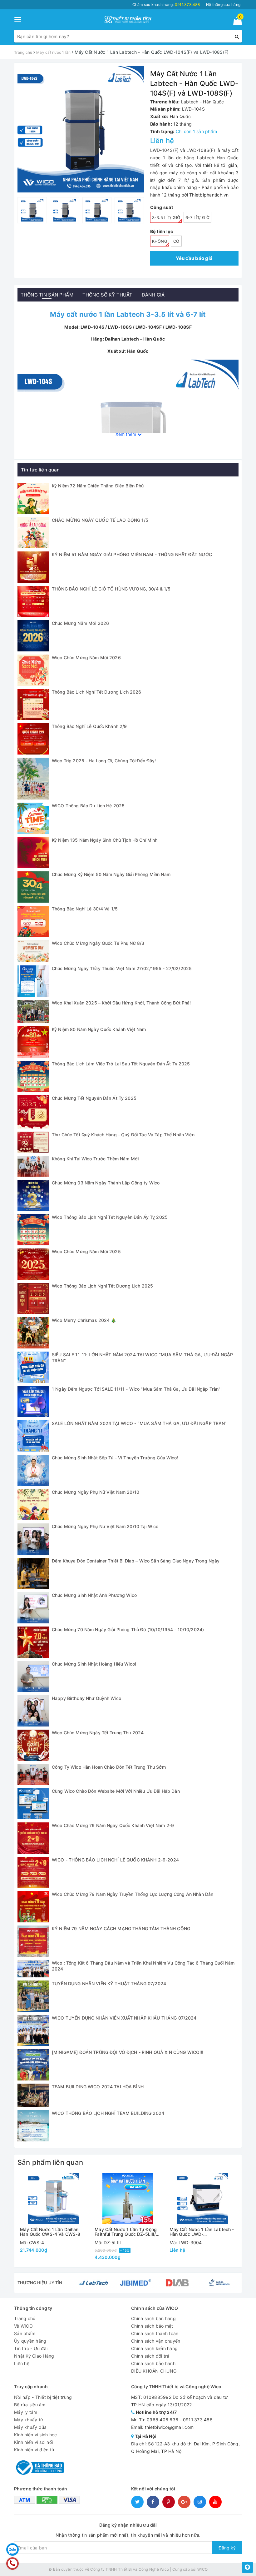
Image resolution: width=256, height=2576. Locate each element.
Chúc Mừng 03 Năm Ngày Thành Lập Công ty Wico (106, 1183)
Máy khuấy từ (29, 2420)
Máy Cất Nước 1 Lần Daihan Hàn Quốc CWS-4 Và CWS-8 (50, 2232)
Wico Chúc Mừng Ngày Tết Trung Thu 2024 (98, 1733)
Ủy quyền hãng (30, 2341)
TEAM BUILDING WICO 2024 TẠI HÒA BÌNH (98, 2087)
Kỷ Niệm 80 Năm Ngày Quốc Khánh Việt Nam (99, 1029)
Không (160, 241)
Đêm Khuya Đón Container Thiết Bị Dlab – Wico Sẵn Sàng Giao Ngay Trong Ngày (136, 1561)
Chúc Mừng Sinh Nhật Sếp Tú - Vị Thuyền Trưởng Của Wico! (115, 1458)
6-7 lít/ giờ (197, 217)
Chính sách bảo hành (153, 2363)
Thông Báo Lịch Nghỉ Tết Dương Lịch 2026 (96, 692)
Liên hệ (22, 2363)
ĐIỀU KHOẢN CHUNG (154, 2371)
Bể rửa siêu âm (30, 2405)
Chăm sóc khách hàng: (166, 5)
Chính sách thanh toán (155, 2333)
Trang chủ (25, 2318)
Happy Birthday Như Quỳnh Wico (86, 1698)
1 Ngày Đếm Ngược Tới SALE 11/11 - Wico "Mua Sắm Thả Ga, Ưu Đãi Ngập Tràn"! (137, 1389)
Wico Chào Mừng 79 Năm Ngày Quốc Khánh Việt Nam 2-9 (113, 1825)
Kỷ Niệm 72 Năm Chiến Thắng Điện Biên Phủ (98, 486)
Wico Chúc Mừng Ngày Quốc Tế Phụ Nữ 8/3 (98, 943)
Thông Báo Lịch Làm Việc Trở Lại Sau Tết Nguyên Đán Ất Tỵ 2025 (121, 1064)
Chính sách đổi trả (150, 2356)
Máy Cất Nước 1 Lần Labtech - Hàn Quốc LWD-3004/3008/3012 (202, 2232)
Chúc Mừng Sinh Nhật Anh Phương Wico (94, 1595)
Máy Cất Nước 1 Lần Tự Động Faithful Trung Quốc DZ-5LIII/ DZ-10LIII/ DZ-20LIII (126, 2232)
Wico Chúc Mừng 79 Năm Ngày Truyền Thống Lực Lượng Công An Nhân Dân (133, 1894)
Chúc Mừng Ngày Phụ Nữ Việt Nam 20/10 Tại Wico (105, 1526)
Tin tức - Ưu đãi (31, 2348)
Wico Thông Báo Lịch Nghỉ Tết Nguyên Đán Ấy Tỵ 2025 (110, 1217)
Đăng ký (227, 2548)
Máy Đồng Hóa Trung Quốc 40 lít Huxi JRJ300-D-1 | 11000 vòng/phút (106, 2556)
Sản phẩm (25, 2333)
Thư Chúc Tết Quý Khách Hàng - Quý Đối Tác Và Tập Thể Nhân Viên (123, 1135)
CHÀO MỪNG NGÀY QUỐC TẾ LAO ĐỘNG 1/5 (100, 520)
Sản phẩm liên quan (50, 2162)
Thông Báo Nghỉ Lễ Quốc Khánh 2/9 (89, 726)
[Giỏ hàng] (236, 22)
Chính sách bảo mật (152, 2326)
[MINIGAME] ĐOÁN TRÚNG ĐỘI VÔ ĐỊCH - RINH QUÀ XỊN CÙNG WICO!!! (128, 2052)
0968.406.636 (162, 2420)
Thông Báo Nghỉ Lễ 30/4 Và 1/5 (85, 909)
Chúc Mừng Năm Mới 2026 (80, 623)
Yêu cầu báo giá (194, 258)
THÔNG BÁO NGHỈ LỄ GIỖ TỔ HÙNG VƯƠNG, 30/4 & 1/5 (111, 589)
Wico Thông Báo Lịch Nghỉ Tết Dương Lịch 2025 (102, 1286)
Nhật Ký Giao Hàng (34, 2356)
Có (176, 241)
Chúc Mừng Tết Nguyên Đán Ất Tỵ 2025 (94, 1098)
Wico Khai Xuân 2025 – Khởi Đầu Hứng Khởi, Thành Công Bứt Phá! (121, 1003)
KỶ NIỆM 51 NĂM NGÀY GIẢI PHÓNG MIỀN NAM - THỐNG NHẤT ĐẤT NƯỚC (132, 554)
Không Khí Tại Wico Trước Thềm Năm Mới (95, 1159)
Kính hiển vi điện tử (34, 2450)
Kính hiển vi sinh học (35, 2435)
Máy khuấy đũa (30, 2427)
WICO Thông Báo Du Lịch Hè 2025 (88, 806)
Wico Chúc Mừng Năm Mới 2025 (86, 1251)
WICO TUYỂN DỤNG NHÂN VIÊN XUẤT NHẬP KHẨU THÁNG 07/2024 (124, 2018)
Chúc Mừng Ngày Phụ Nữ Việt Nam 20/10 (96, 1492)
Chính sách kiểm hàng (154, 2348)
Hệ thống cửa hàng (223, 5)
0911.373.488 (198, 2420)
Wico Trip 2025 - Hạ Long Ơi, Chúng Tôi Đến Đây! (104, 761)
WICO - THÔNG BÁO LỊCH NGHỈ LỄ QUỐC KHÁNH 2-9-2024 (115, 1860)
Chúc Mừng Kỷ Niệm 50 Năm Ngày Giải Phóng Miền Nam (111, 874)
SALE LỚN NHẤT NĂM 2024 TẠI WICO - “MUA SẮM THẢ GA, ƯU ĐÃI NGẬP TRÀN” (139, 1423)
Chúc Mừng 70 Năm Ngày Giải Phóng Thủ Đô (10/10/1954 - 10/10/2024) (128, 1629)
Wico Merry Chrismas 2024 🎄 (84, 1320)
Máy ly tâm (26, 2412)
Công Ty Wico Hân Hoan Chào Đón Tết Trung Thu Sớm (109, 1767)
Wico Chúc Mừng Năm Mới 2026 (86, 658)
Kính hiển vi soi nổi (33, 2442)
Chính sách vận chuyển (156, 2341)
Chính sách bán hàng (153, 2318)
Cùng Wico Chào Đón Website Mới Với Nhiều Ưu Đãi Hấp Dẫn (116, 1791)
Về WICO (23, 2326)
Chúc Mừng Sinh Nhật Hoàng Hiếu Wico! (94, 1664)
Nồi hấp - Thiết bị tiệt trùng (43, 2397)
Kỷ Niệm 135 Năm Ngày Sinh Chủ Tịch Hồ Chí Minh (105, 840)
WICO (202, 2569)
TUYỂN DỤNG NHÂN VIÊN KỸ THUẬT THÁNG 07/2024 (109, 1983)
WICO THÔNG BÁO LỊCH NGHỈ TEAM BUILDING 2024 (108, 2113)
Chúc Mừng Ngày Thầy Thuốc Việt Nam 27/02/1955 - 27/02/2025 (122, 968)
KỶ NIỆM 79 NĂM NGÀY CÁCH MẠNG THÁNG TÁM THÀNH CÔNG (121, 1928)
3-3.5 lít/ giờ (166, 217)
